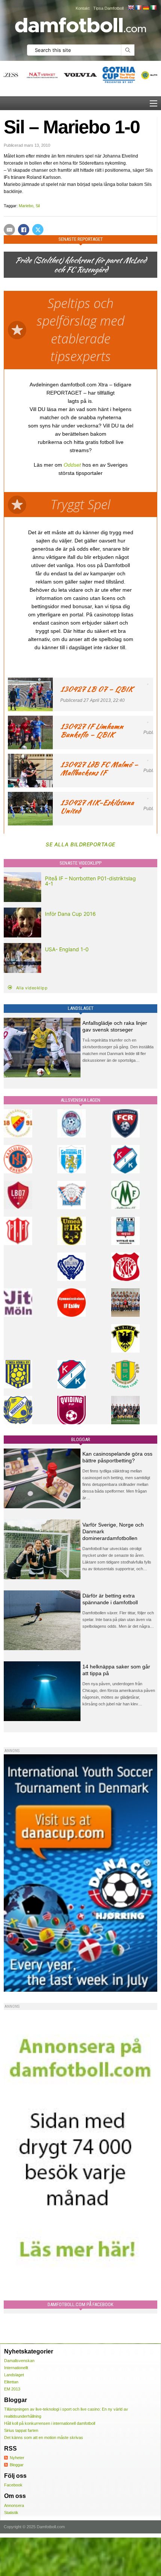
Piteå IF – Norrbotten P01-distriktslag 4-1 (90, 881)
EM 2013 (12, 2389)
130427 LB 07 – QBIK (97, 689)
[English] (131, 7)
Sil (38, 206)
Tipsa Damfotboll (108, 8)
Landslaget (14, 2375)
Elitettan (11, 2382)
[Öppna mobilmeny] (154, 103)
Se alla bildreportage (80, 844)
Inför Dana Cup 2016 (70, 914)
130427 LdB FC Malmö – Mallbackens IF (99, 769)
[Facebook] (24, 230)
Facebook (13, 2485)
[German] (146, 7)
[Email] (9, 230)
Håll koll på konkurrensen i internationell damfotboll (50, 2423)
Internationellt (16, 2368)
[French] (138, 7)
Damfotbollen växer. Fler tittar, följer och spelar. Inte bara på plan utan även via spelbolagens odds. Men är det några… (118, 1620)
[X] (38, 230)
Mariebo (26, 206)
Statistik (11, 2513)
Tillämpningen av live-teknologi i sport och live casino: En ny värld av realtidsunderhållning (66, 2413)
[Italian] (153, 7)
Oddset (72, 465)
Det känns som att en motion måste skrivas (44, 2437)
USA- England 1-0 (67, 949)
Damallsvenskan (19, 2361)
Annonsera (14, 2505)
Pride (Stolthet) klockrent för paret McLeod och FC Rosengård (80, 265)
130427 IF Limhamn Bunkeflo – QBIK (92, 730)
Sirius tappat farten (21, 2430)
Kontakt (83, 8)
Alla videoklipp (32, 988)
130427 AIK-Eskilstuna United (97, 807)
